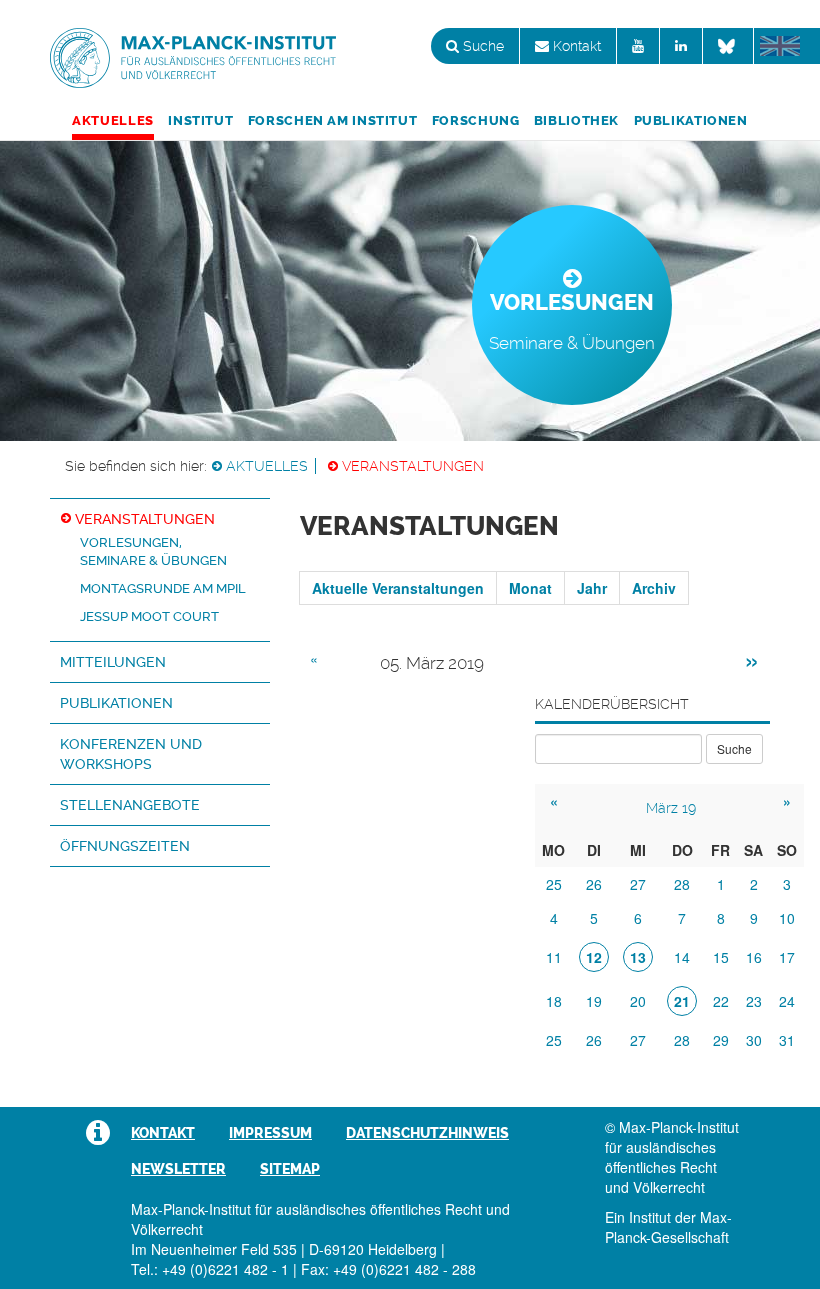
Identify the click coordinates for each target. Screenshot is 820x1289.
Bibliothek (576, 120)
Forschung (476, 120)
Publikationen (691, 120)
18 (554, 1001)
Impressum (270, 1133)
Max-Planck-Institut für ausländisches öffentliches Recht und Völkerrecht (193, 58)
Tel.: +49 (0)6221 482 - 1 (210, 1269)
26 (594, 884)
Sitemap (290, 1169)
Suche (481, 46)
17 (787, 957)
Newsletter (178, 1169)
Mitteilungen (113, 662)
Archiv (654, 588)
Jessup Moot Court (149, 616)
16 (754, 957)
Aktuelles (113, 120)
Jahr (592, 588)
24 (787, 1001)
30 (754, 1040)
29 (721, 1040)
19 (594, 1001)
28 (682, 884)
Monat (530, 588)
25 (554, 884)
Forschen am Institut (333, 120)
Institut (200, 120)
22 (721, 1001)
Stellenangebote (130, 805)
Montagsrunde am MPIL (163, 588)
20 (638, 1001)
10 (787, 918)
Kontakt (575, 46)
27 (638, 884)
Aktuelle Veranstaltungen (398, 588)
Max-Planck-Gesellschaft (668, 1227)
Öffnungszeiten (125, 846)
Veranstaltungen (413, 466)
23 (754, 1001)
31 (787, 1040)
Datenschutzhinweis (427, 1133)
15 (721, 957)
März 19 (671, 808)
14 (682, 957)
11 (554, 957)
